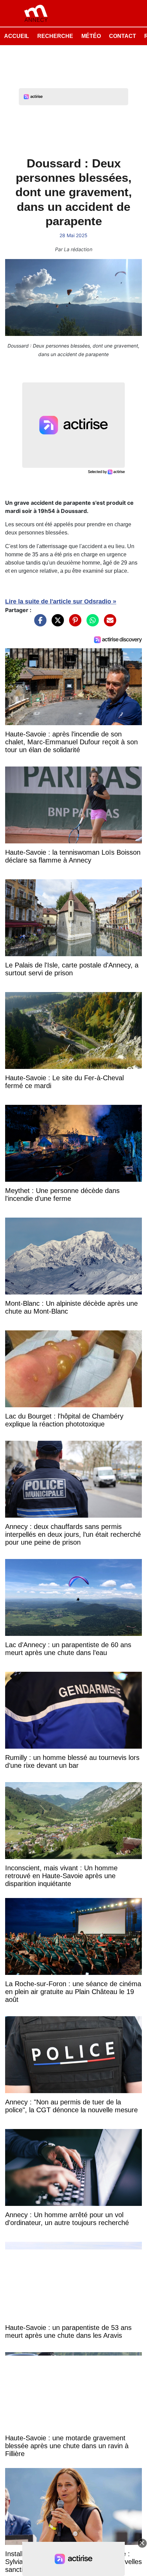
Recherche (55, 36)
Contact (123, 36)
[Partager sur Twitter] (56, 624)
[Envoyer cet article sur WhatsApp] (91, 624)
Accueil (17, 36)
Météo (91, 36)
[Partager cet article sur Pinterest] (73, 624)
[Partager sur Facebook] (39, 624)
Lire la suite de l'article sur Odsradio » (61, 601)
